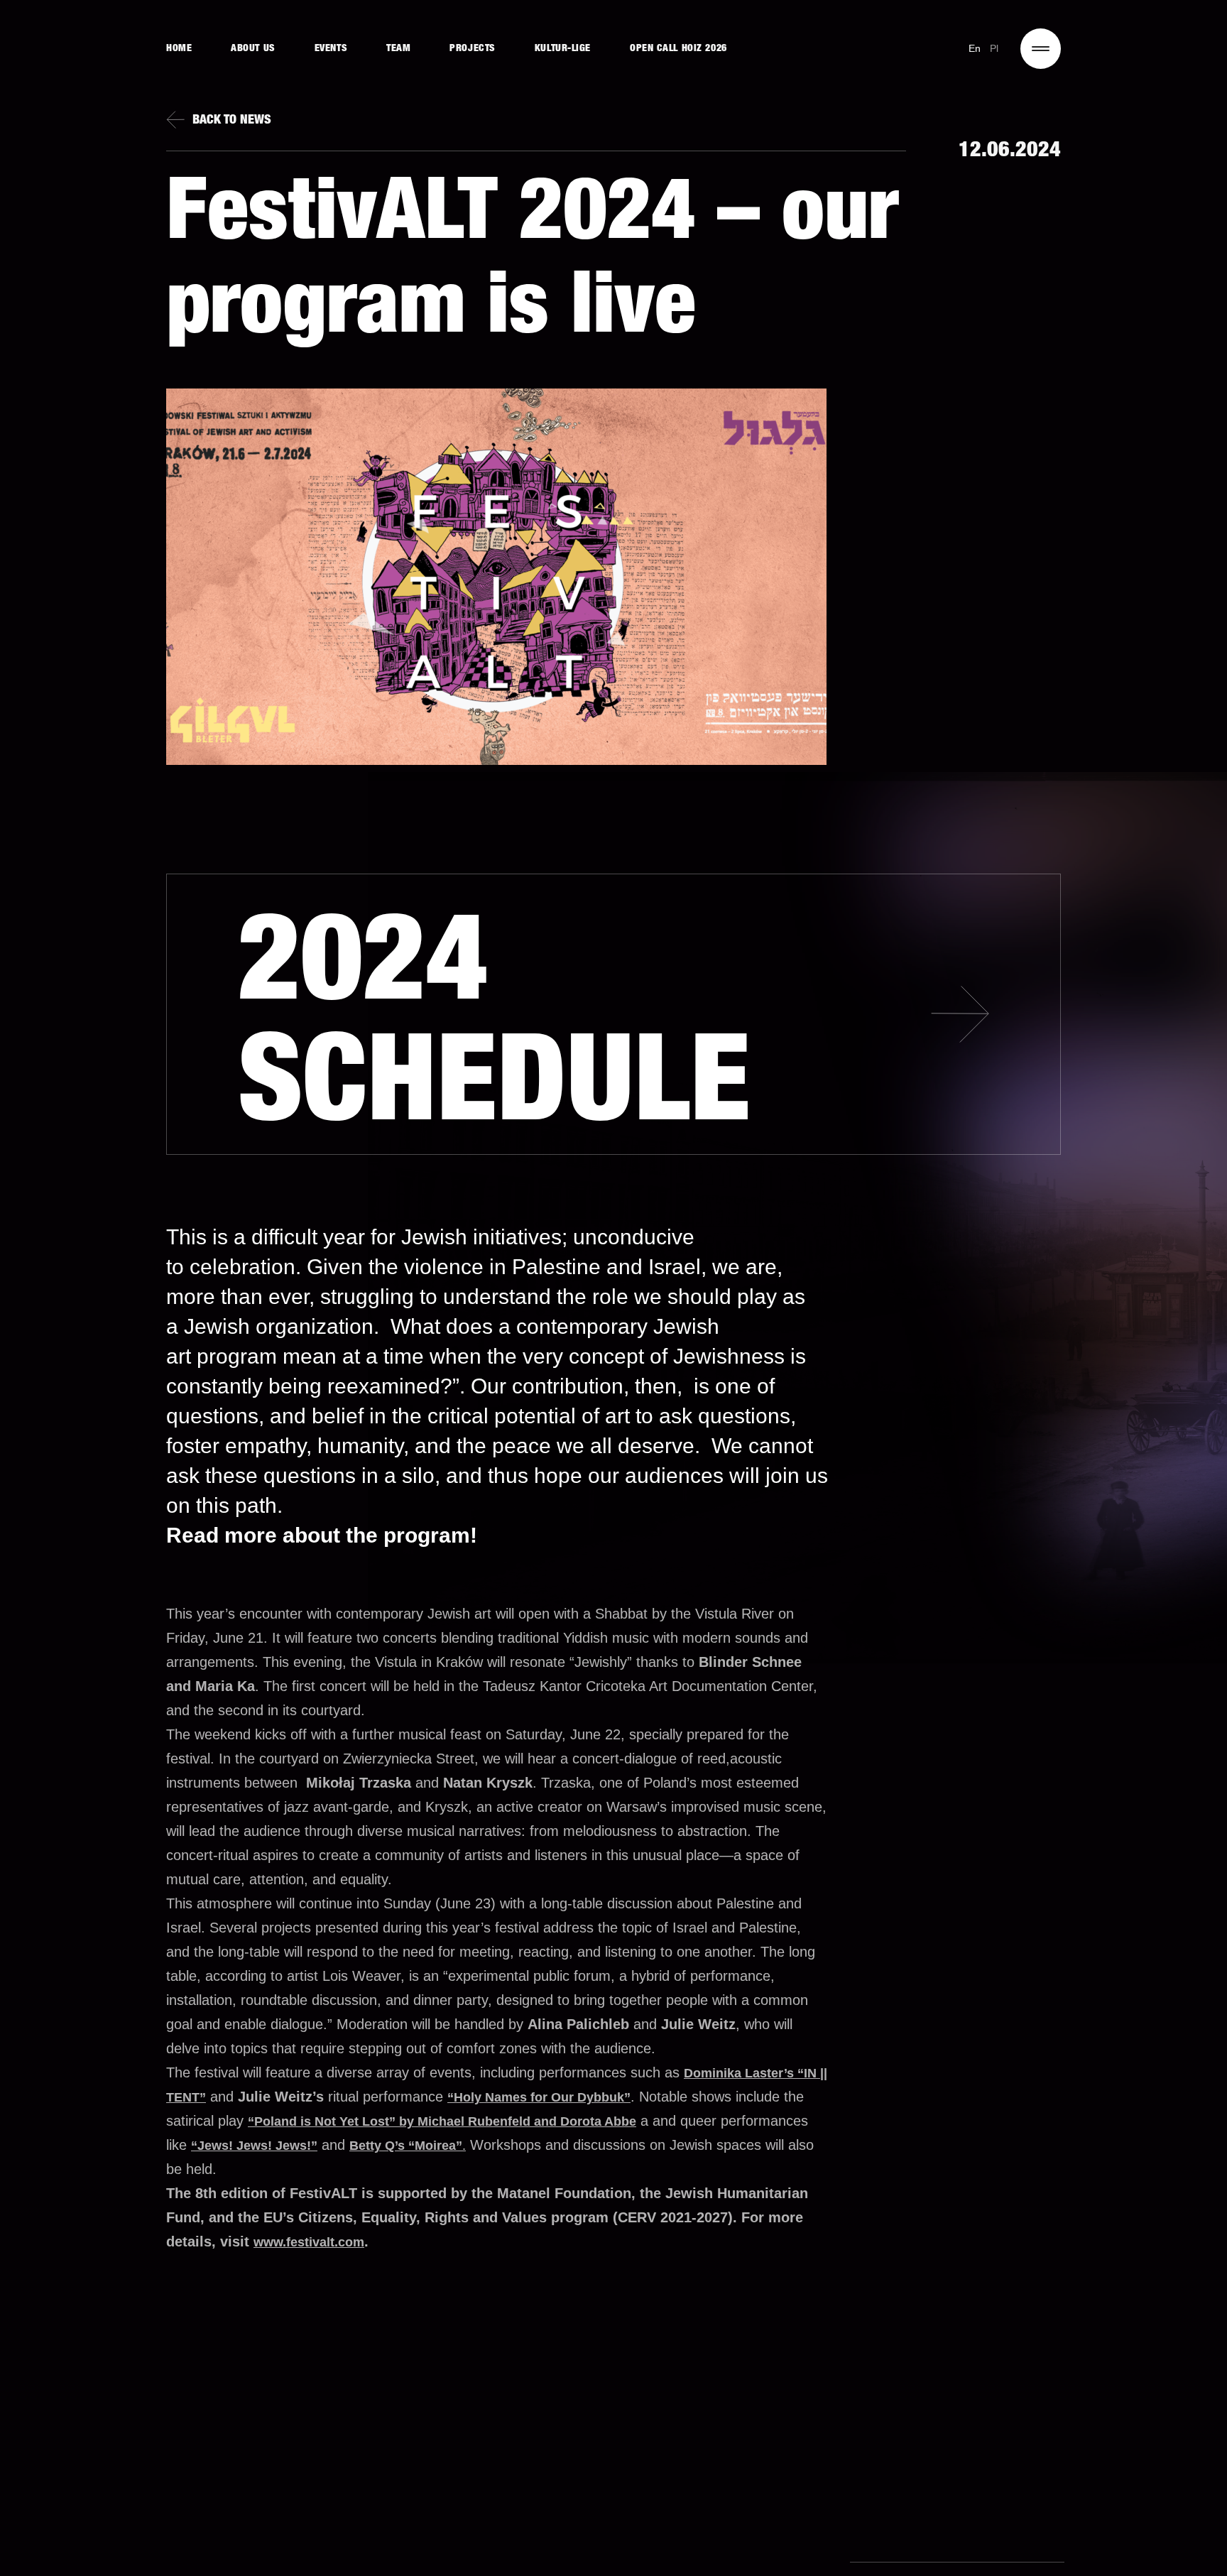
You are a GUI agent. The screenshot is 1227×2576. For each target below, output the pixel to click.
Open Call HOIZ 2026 (678, 49)
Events (331, 49)
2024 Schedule (494, 1033)
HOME (179, 49)
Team (398, 49)
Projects (472, 49)
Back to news (232, 121)
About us (253, 49)
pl (994, 48)
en (975, 48)
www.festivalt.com (309, 2242)
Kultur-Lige (563, 49)
